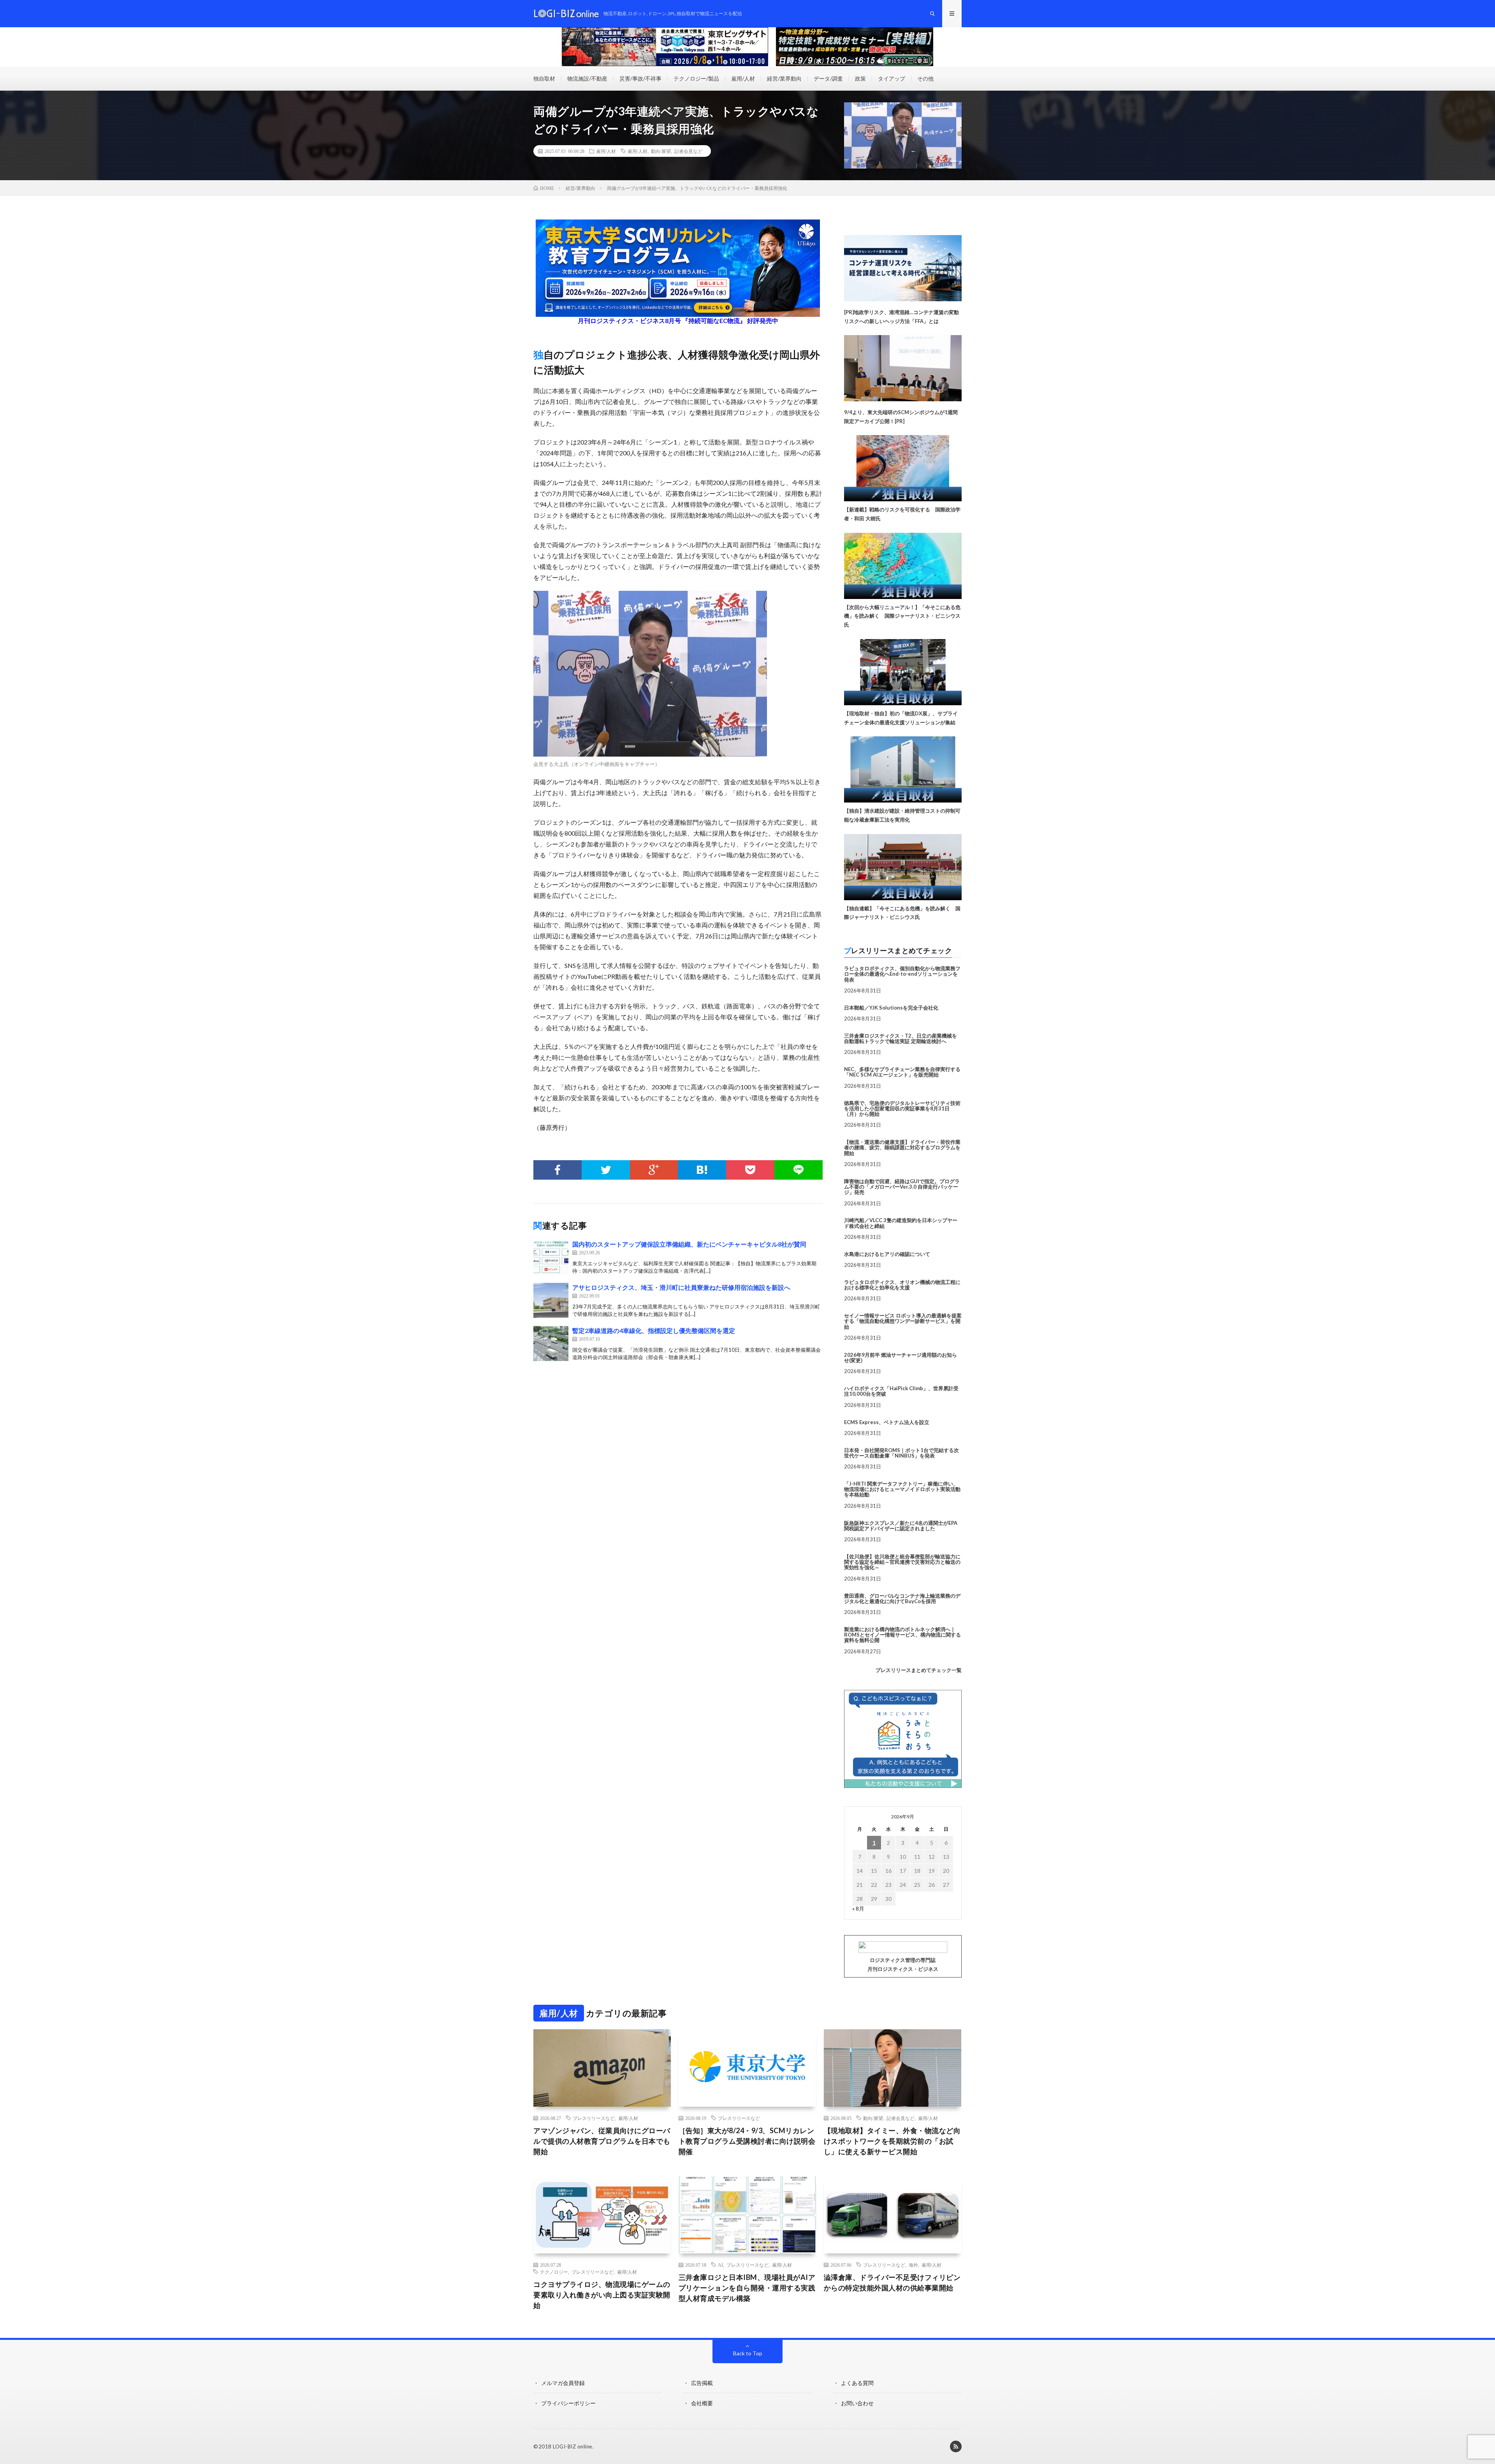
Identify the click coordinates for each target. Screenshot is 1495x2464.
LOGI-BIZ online (572, 2446)
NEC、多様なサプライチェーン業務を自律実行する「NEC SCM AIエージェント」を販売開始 (902, 1072)
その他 (925, 78)
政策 (860, 78)
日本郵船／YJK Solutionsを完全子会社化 (891, 1008)
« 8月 (858, 1908)
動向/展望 (661, 151)
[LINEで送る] (799, 1170)
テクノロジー (554, 2272)
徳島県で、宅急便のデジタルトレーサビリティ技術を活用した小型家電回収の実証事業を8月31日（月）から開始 (902, 1109)
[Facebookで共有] (558, 1170)
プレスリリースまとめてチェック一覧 (919, 1670)
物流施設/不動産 (587, 78)
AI (720, 2265)
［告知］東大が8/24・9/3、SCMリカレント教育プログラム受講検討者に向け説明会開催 (747, 2141)
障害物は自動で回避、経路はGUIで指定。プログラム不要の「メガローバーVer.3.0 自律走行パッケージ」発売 (902, 1187)
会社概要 (702, 2403)
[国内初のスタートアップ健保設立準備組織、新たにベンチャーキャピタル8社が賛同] (551, 1257)
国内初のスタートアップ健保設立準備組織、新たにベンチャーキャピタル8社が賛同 (689, 1244)
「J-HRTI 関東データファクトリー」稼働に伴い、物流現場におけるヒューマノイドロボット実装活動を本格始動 (902, 1489)
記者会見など (688, 151)
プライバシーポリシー (568, 2403)
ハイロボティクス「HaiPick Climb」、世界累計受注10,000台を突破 (901, 1391)
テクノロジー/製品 (696, 78)
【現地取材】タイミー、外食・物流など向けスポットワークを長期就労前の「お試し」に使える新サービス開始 (892, 2141)
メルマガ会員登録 (563, 2383)
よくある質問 (857, 2383)
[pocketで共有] (750, 1170)
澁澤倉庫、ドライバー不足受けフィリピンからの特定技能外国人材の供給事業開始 (892, 2282)
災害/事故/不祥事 (640, 78)
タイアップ (892, 78)
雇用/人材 (743, 78)
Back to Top (748, 2353)
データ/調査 (828, 78)
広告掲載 (702, 2383)
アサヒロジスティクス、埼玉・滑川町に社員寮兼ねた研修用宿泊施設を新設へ (681, 1287)
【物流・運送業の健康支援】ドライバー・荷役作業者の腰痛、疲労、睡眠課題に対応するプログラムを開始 (902, 1148)
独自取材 (544, 78)
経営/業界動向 (784, 78)
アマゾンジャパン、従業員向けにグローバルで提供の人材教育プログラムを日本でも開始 (602, 2141)
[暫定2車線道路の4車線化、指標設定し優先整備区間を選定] (551, 1344)
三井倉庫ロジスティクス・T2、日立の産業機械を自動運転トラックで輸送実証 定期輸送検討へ (901, 1038)
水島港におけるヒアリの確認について (887, 1254)
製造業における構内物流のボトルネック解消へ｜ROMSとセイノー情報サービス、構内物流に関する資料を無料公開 (902, 1635)
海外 (913, 2265)
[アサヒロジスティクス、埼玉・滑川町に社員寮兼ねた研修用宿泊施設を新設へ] (551, 1300)
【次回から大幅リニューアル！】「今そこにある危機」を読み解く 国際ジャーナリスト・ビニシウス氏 (902, 616)
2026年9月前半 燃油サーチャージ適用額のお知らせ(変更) (901, 1358)
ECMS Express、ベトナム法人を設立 (887, 1422)
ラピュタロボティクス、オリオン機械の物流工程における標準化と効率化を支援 (902, 1285)
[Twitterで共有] (606, 1170)
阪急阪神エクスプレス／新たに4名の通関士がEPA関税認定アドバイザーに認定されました (901, 1526)
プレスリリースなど (594, 2118)
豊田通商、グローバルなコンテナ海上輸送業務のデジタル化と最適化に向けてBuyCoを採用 (902, 1598)
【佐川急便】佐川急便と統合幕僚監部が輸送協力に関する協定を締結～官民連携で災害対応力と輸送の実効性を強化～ (902, 1562)
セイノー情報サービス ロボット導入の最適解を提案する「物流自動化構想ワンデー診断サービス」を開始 (903, 1321)
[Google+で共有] (654, 1170)
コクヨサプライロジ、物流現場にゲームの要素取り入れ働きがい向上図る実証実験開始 (602, 2295)
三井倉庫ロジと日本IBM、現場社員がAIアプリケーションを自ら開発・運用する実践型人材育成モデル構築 (747, 2288)
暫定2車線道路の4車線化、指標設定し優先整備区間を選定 (654, 1330)
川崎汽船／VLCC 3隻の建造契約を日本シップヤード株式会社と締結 (901, 1223)
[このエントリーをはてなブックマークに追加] (702, 1170)
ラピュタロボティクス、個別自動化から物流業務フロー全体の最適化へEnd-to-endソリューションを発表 (902, 974)
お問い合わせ (857, 2403)
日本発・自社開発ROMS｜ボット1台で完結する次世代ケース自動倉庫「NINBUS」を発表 (901, 1453)
